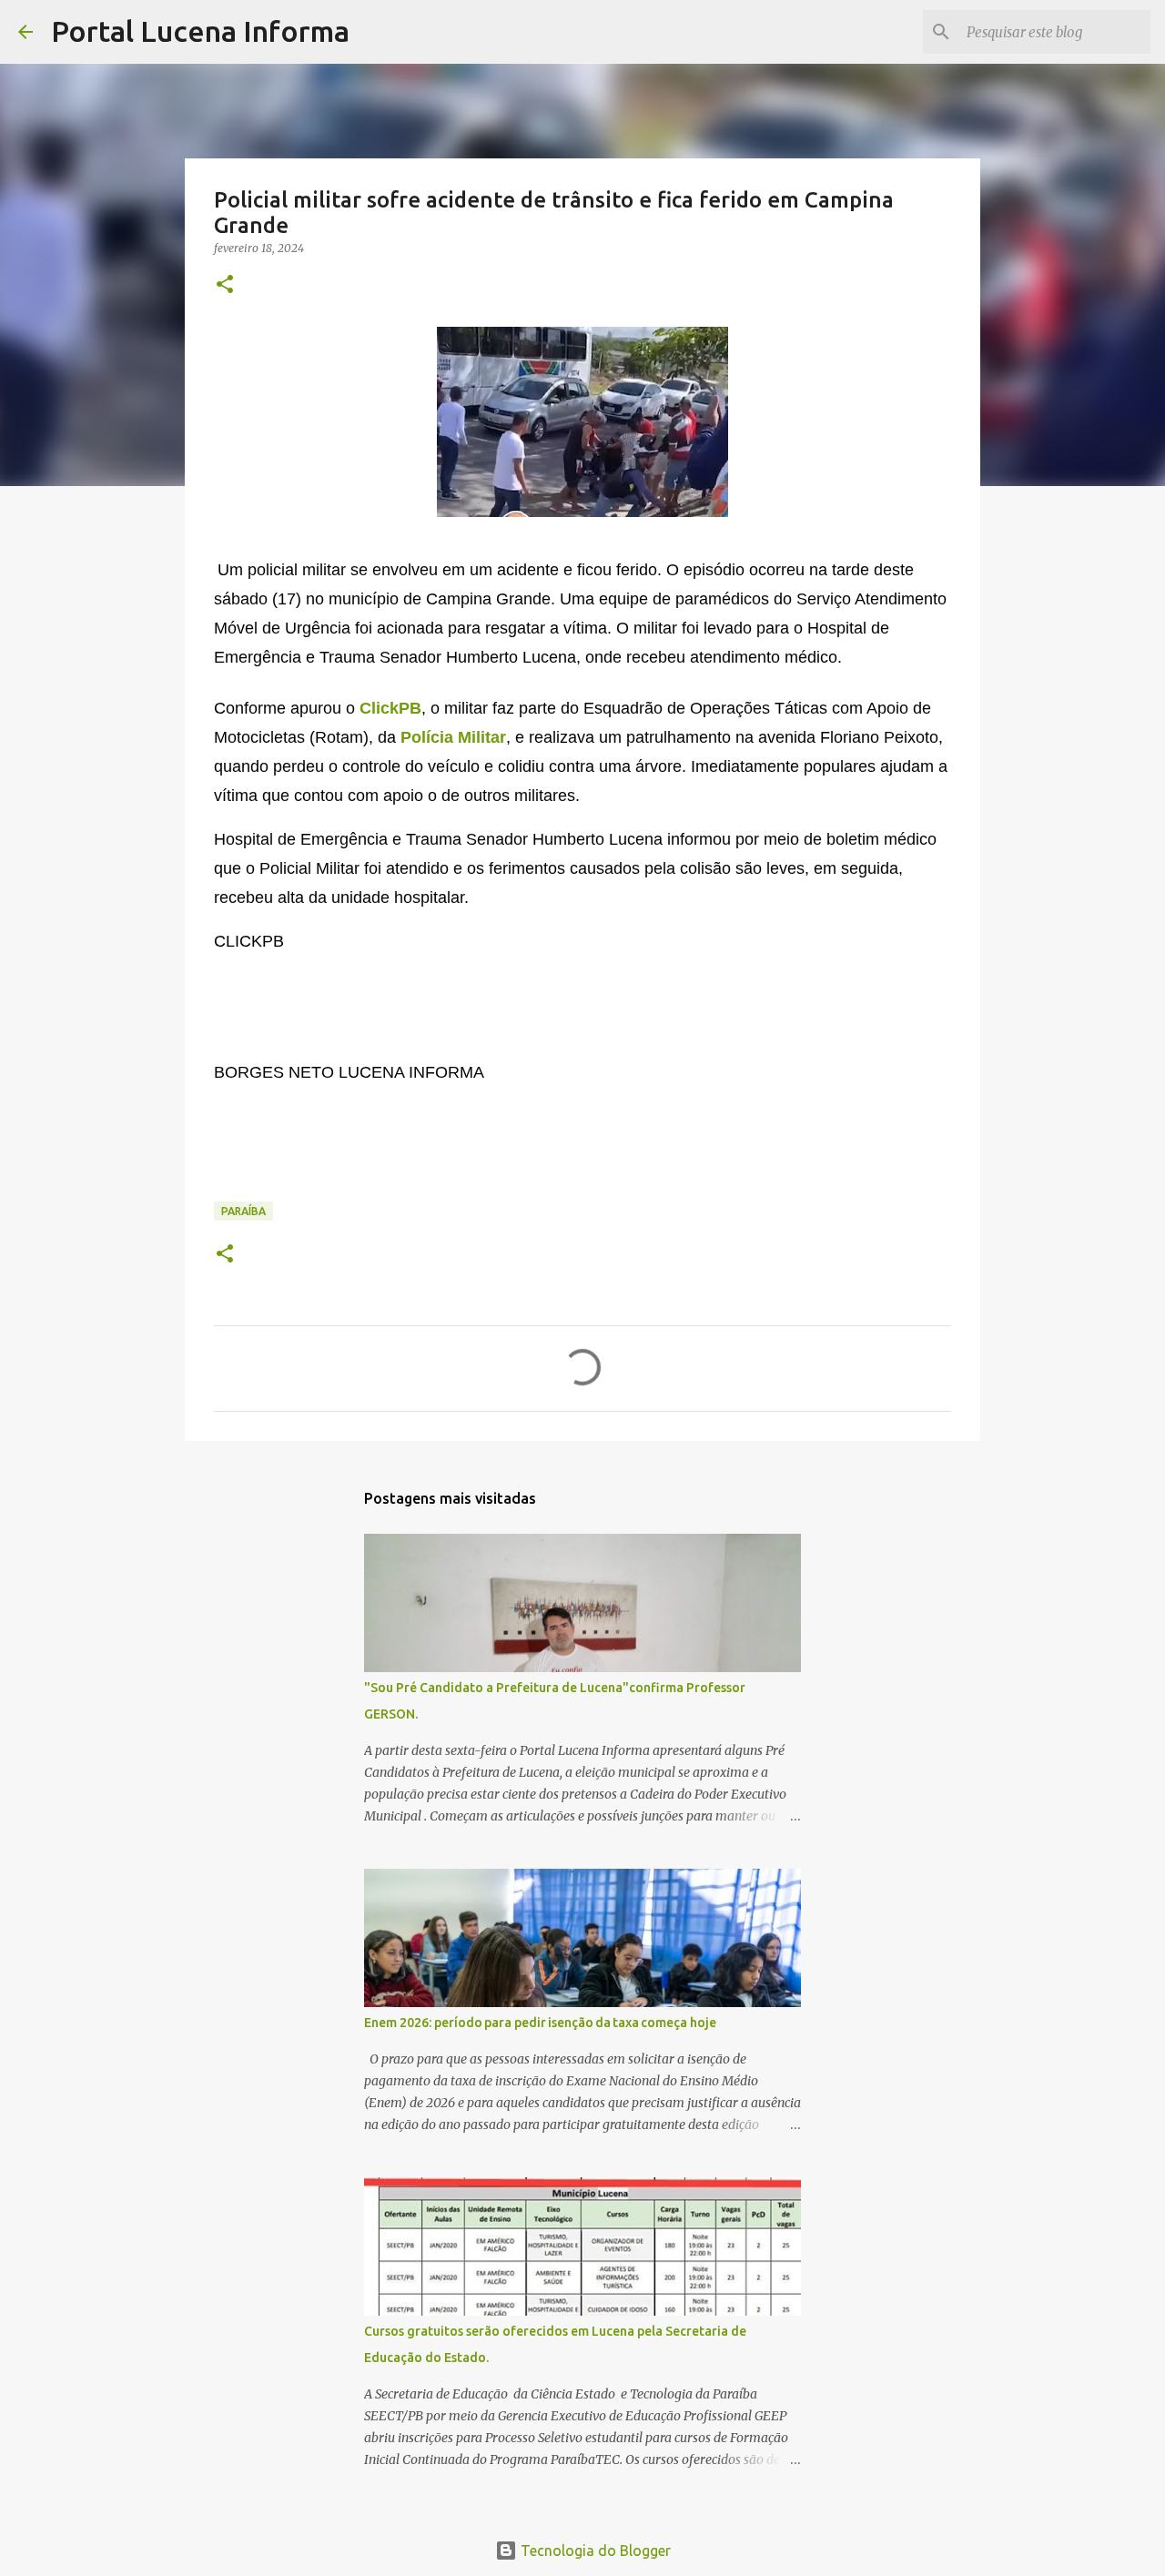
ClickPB (390, 708)
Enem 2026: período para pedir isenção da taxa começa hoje (540, 2023)
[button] (225, 285)
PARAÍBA (243, 1211)
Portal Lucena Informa (200, 31)
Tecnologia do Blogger (594, 2551)
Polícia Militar (453, 737)
